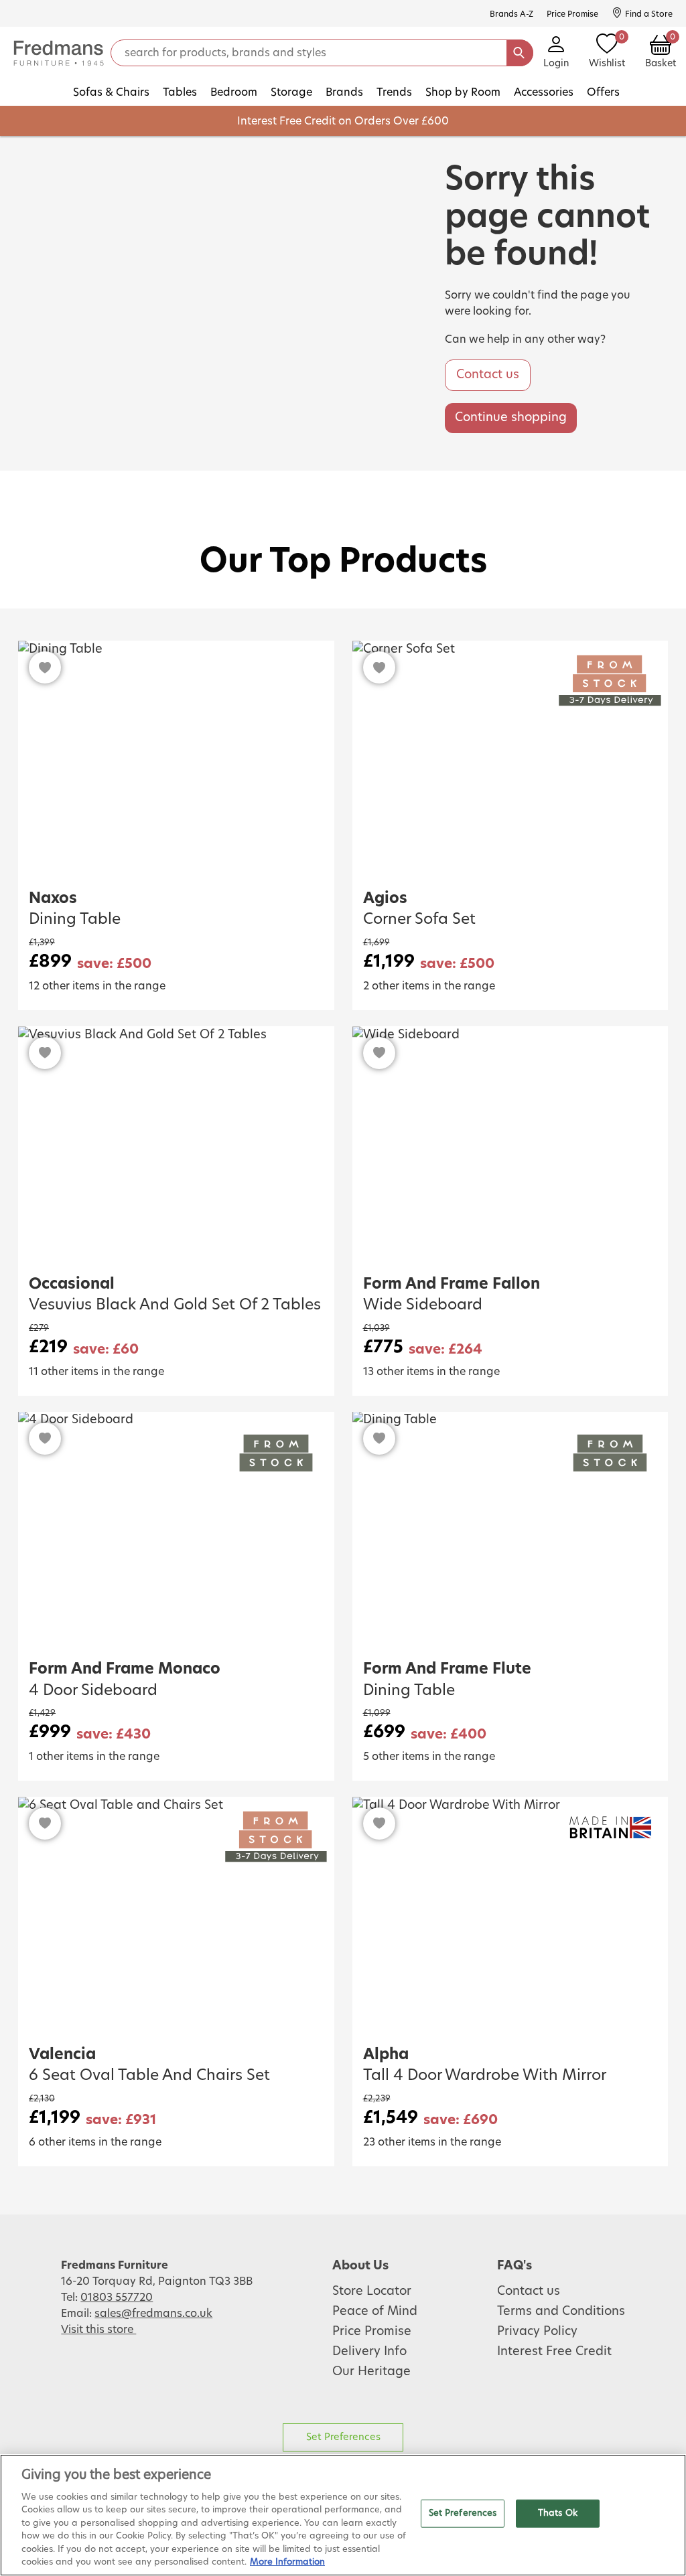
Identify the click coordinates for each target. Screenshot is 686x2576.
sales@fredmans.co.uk (153, 2314)
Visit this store (98, 2330)
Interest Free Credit (554, 2352)
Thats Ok (558, 2513)
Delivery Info (369, 2352)
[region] (343, 2515)
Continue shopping (511, 418)
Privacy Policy (537, 2332)
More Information (287, 2562)
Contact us (488, 375)
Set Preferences (343, 2437)
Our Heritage (371, 2372)
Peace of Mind (375, 2312)
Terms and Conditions (561, 2312)
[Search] (520, 53)
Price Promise (372, 2332)
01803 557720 (117, 2298)
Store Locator (372, 2291)
